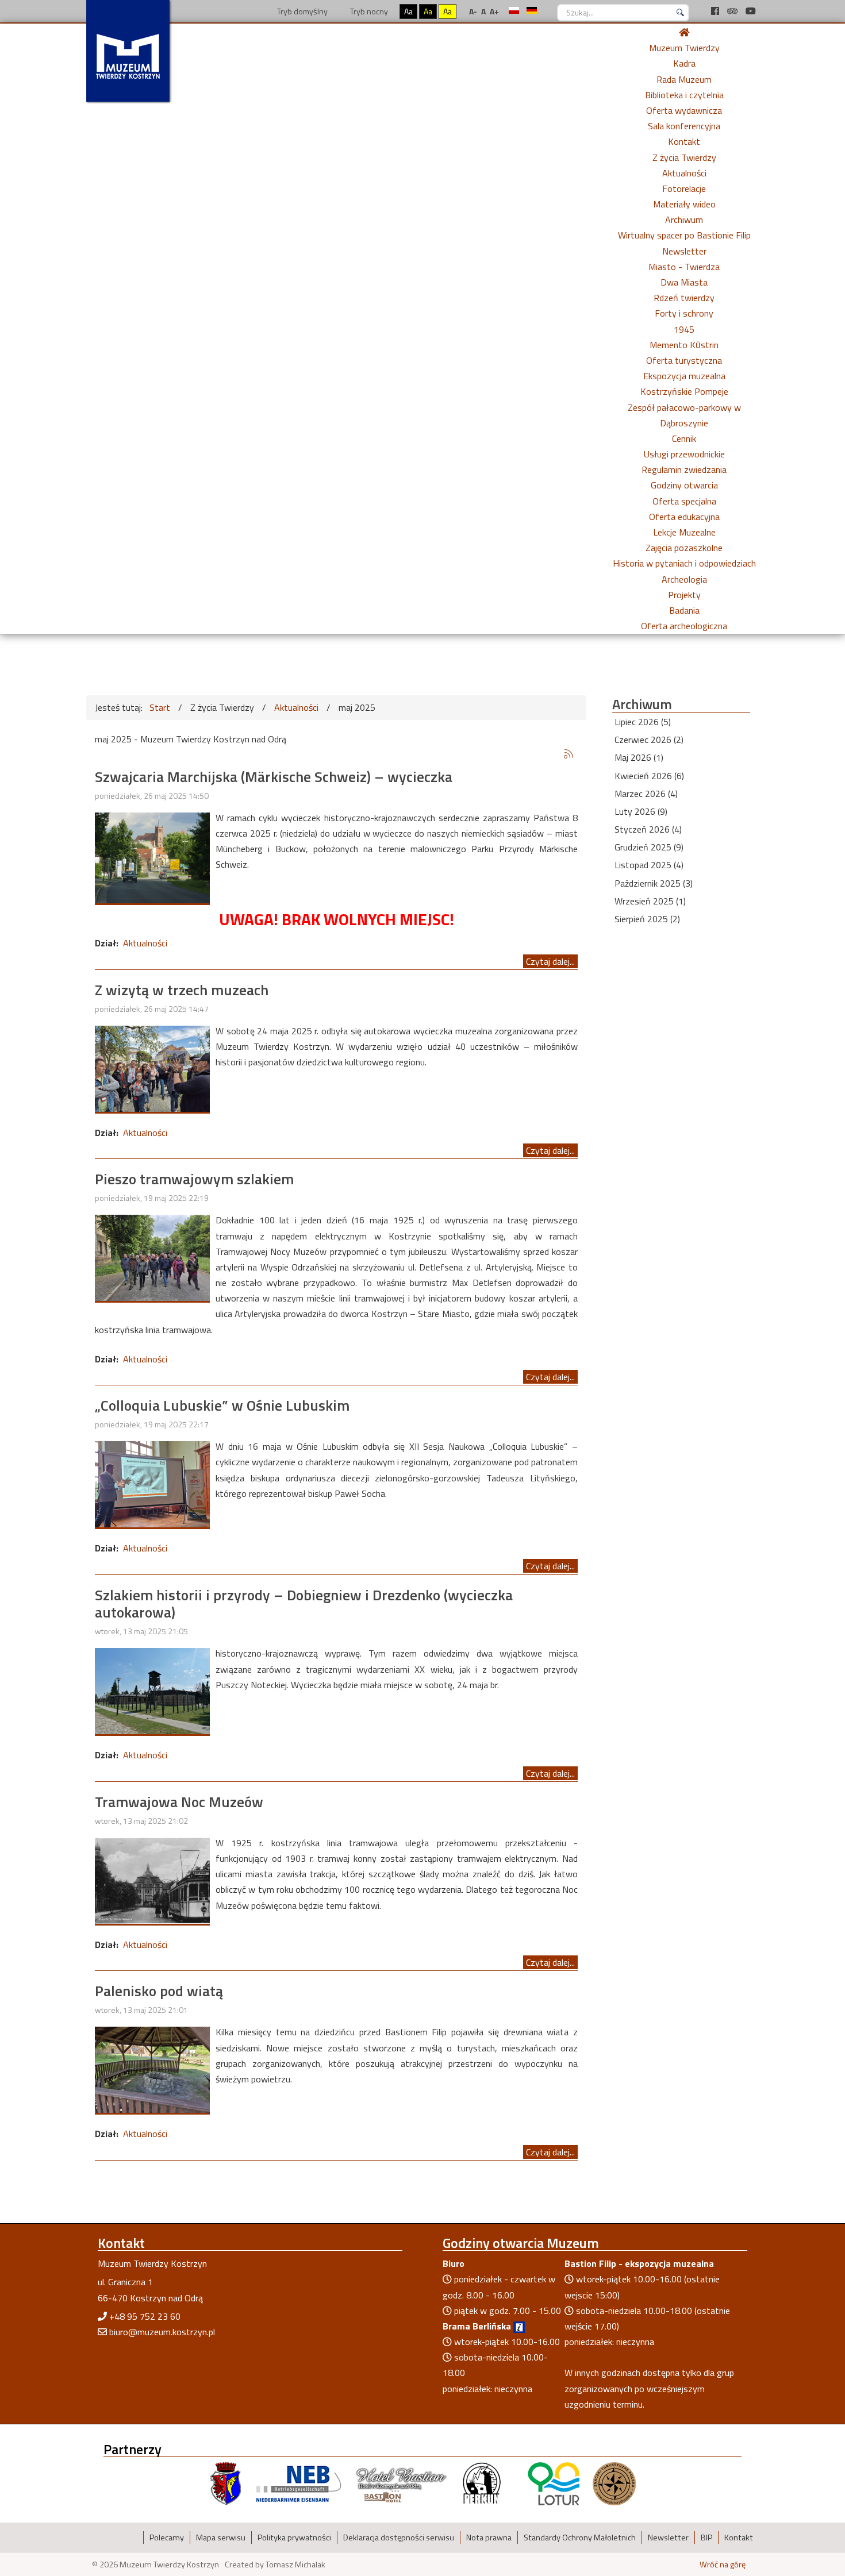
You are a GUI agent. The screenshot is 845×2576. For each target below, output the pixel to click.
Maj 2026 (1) (639, 757)
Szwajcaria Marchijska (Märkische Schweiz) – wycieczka (274, 777)
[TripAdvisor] (733, 11)
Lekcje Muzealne (684, 532)
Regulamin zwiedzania (684, 469)
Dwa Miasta (684, 282)
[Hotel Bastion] (402, 2483)
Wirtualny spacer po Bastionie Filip (684, 235)
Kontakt (684, 141)
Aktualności (684, 173)
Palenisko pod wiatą (159, 1991)
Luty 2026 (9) (641, 811)
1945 (684, 329)
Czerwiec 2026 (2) (649, 740)
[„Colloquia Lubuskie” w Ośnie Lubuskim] (152, 1483)
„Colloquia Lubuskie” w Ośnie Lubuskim (222, 1405)
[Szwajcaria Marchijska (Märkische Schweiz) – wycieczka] (152, 857)
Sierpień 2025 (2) (647, 919)
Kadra (684, 63)
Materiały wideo (684, 204)
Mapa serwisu (221, 2538)
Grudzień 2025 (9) (649, 847)
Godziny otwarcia (684, 485)
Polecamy (167, 2538)
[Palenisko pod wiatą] (152, 2069)
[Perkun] (481, 2483)
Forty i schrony (684, 313)
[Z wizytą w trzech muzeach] (152, 1068)
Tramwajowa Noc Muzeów (179, 1802)
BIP (706, 2538)
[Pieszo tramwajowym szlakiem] (152, 1257)
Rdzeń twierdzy (684, 298)
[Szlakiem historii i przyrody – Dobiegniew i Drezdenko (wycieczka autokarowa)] (152, 1690)
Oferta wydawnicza (684, 110)
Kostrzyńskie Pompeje (684, 391)
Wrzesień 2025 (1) (650, 901)
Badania (684, 610)
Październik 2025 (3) (654, 883)
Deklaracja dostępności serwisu (399, 2538)
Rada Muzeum (684, 79)
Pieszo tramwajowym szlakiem (194, 1179)
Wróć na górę (723, 2565)
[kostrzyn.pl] (226, 2483)
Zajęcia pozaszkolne (684, 548)
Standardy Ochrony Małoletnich (580, 2538)
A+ (494, 11)
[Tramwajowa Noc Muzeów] (152, 1880)
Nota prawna (489, 2538)
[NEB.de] (299, 2483)
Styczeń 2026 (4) (648, 829)
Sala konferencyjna (684, 126)
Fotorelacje (684, 188)
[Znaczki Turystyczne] (614, 2483)
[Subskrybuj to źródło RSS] (569, 754)
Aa (408, 11)
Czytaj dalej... (550, 961)
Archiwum (684, 220)
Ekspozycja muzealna (684, 376)
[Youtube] (751, 11)
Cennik (684, 438)
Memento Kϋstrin (684, 345)
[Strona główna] (684, 32)
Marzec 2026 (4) (646, 794)
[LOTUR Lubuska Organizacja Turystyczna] (554, 2483)
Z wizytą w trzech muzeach (182, 990)
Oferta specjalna (684, 501)
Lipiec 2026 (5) (643, 722)
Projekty (684, 595)
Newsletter (684, 251)
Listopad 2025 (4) (649, 865)
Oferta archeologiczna (684, 626)
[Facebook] (716, 11)
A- (473, 11)
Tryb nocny (368, 11)
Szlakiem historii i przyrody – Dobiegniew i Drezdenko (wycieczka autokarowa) (304, 1604)
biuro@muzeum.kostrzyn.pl (162, 2332)
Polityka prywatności (294, 2538)
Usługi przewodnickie (684, 454)
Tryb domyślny (301, 11)
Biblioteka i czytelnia (684, 95)
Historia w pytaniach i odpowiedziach (684, 563)
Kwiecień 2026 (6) (649, 776)
